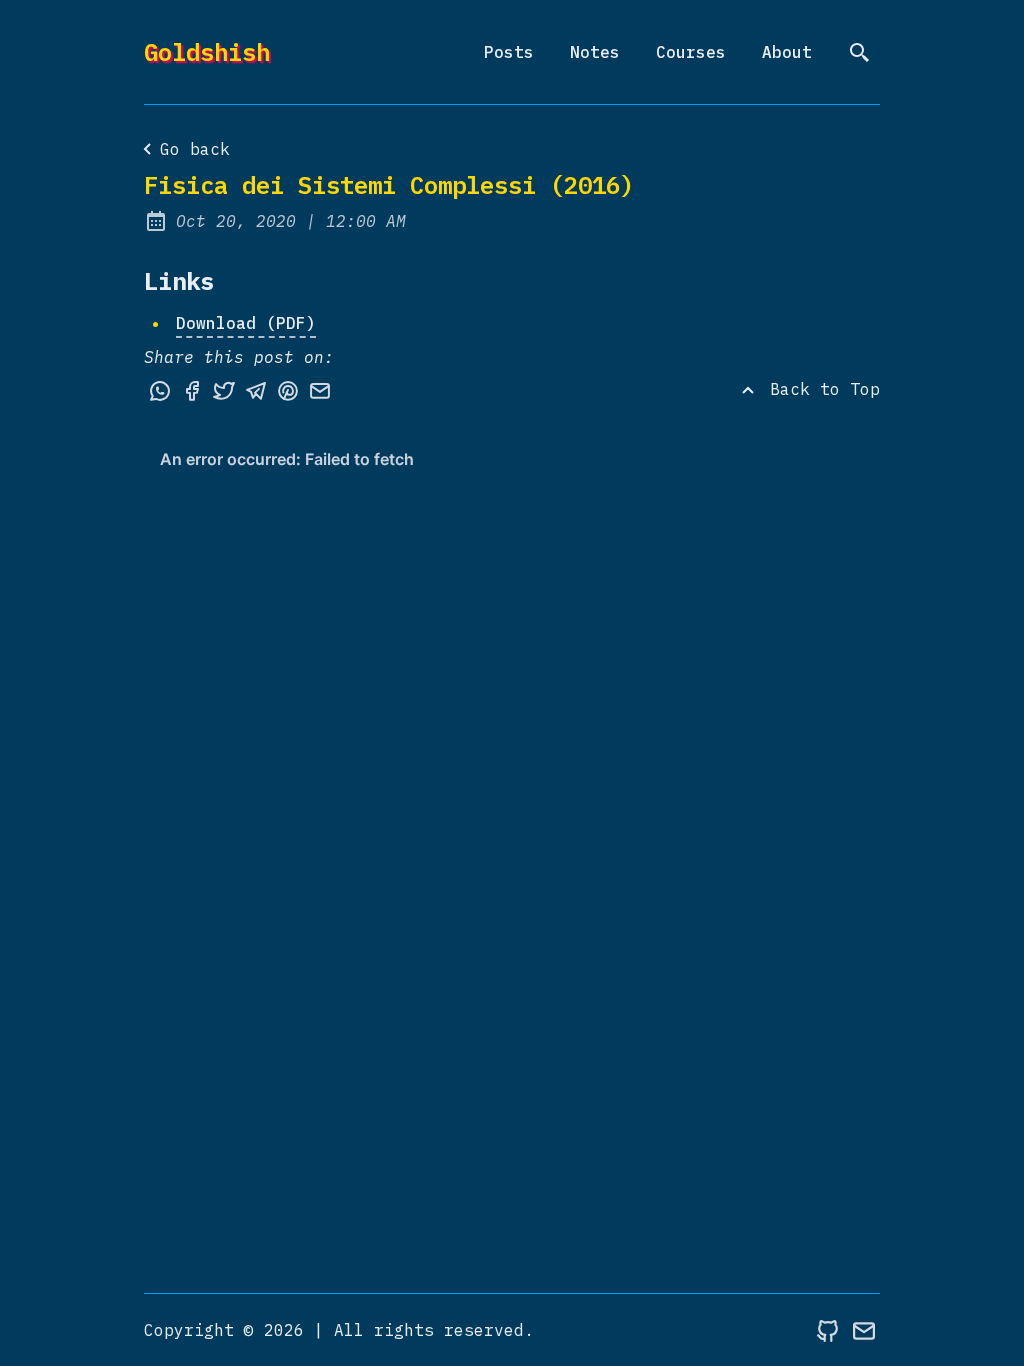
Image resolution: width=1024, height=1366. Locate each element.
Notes (595, 52)
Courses (691, 52)
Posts (509, 52)
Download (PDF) (246, 323)
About (787, 52)
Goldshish (207, 52)
